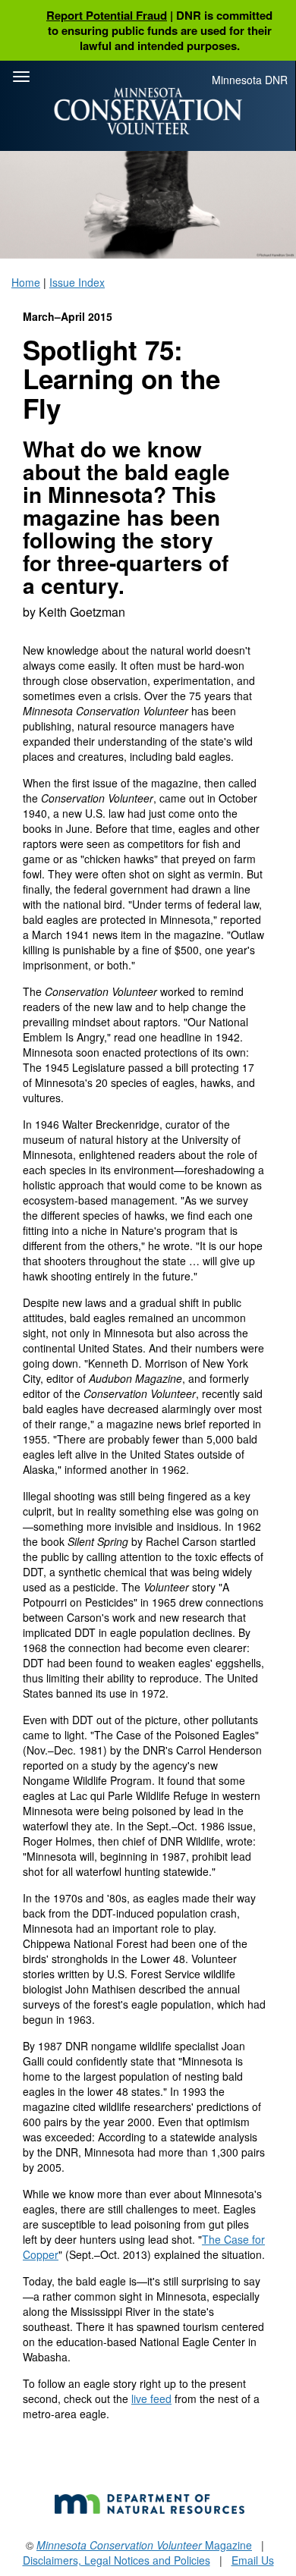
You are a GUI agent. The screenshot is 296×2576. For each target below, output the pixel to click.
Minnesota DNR (250, 80)
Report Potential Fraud (107, 15)
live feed (151, 2399)
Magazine (144, 2545)
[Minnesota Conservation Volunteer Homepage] (148, 111)
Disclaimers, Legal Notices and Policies (117, 2560)
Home (26, 282)
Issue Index (77, 282)
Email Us (253, 2560)
